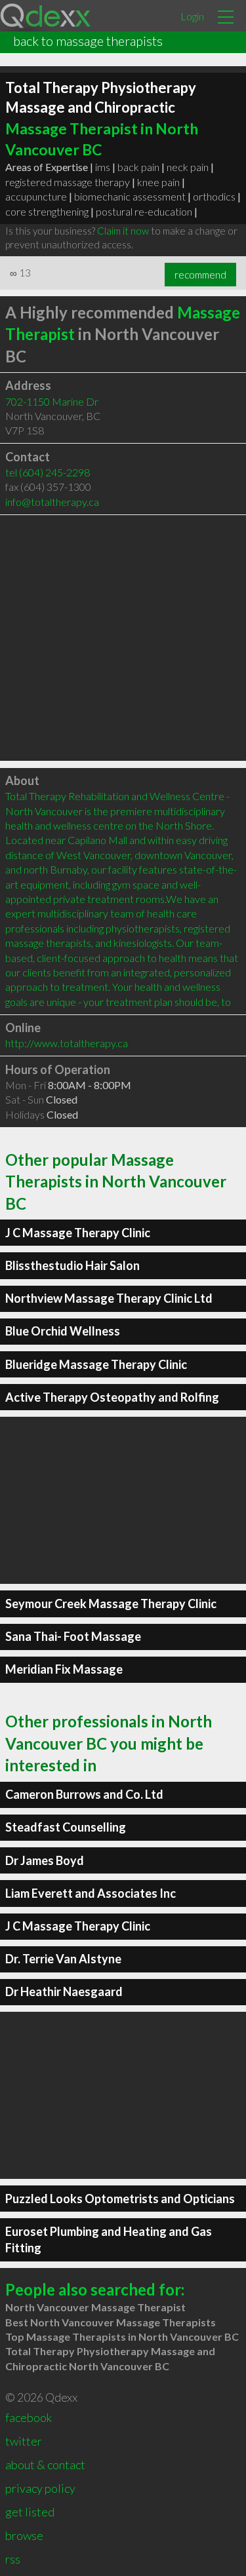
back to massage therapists (88, 41)
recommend (200, 275)
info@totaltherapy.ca (52, 502)
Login (192, 16)
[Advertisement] (123, 638)
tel (48, 472)
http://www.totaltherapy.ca (67, 1043)
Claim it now (123, 231)
